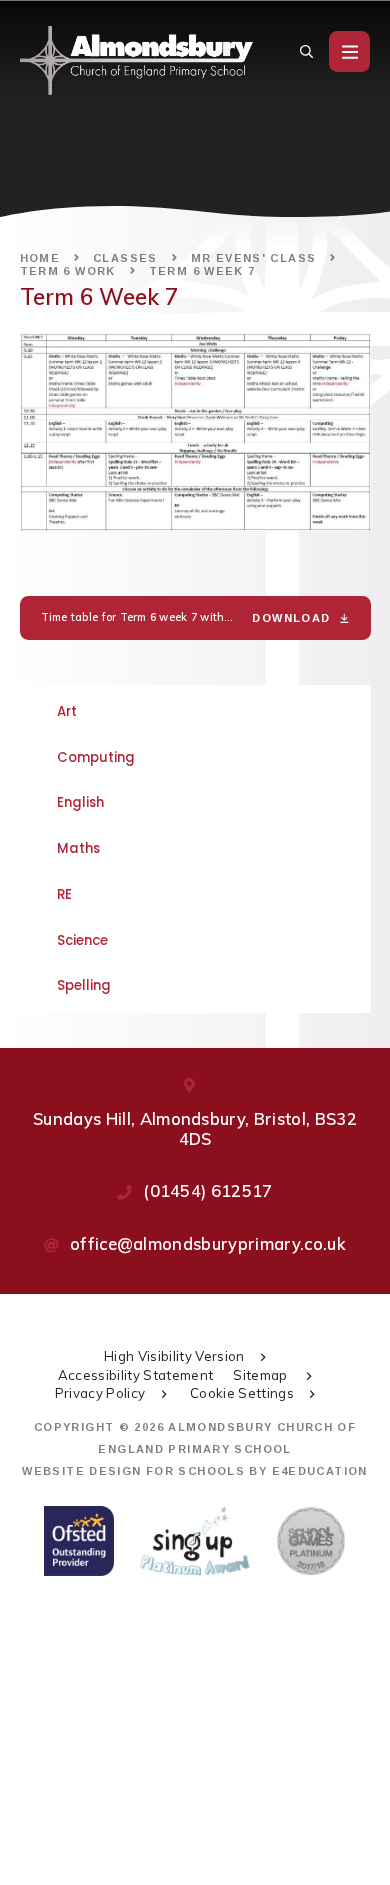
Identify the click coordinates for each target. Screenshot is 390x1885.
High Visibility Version (174, 1356)
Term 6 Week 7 (202, 271)
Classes (125, 258)
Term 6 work (68, 271)
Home (40, 258)
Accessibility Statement (136, 1375)
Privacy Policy (100, 1393)
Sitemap (262, 1375)
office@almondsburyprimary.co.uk (208, 1243)
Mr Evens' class (254, 258)
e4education (320, 1471)
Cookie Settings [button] (242, 1393)
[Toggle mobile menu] (349, 51)
